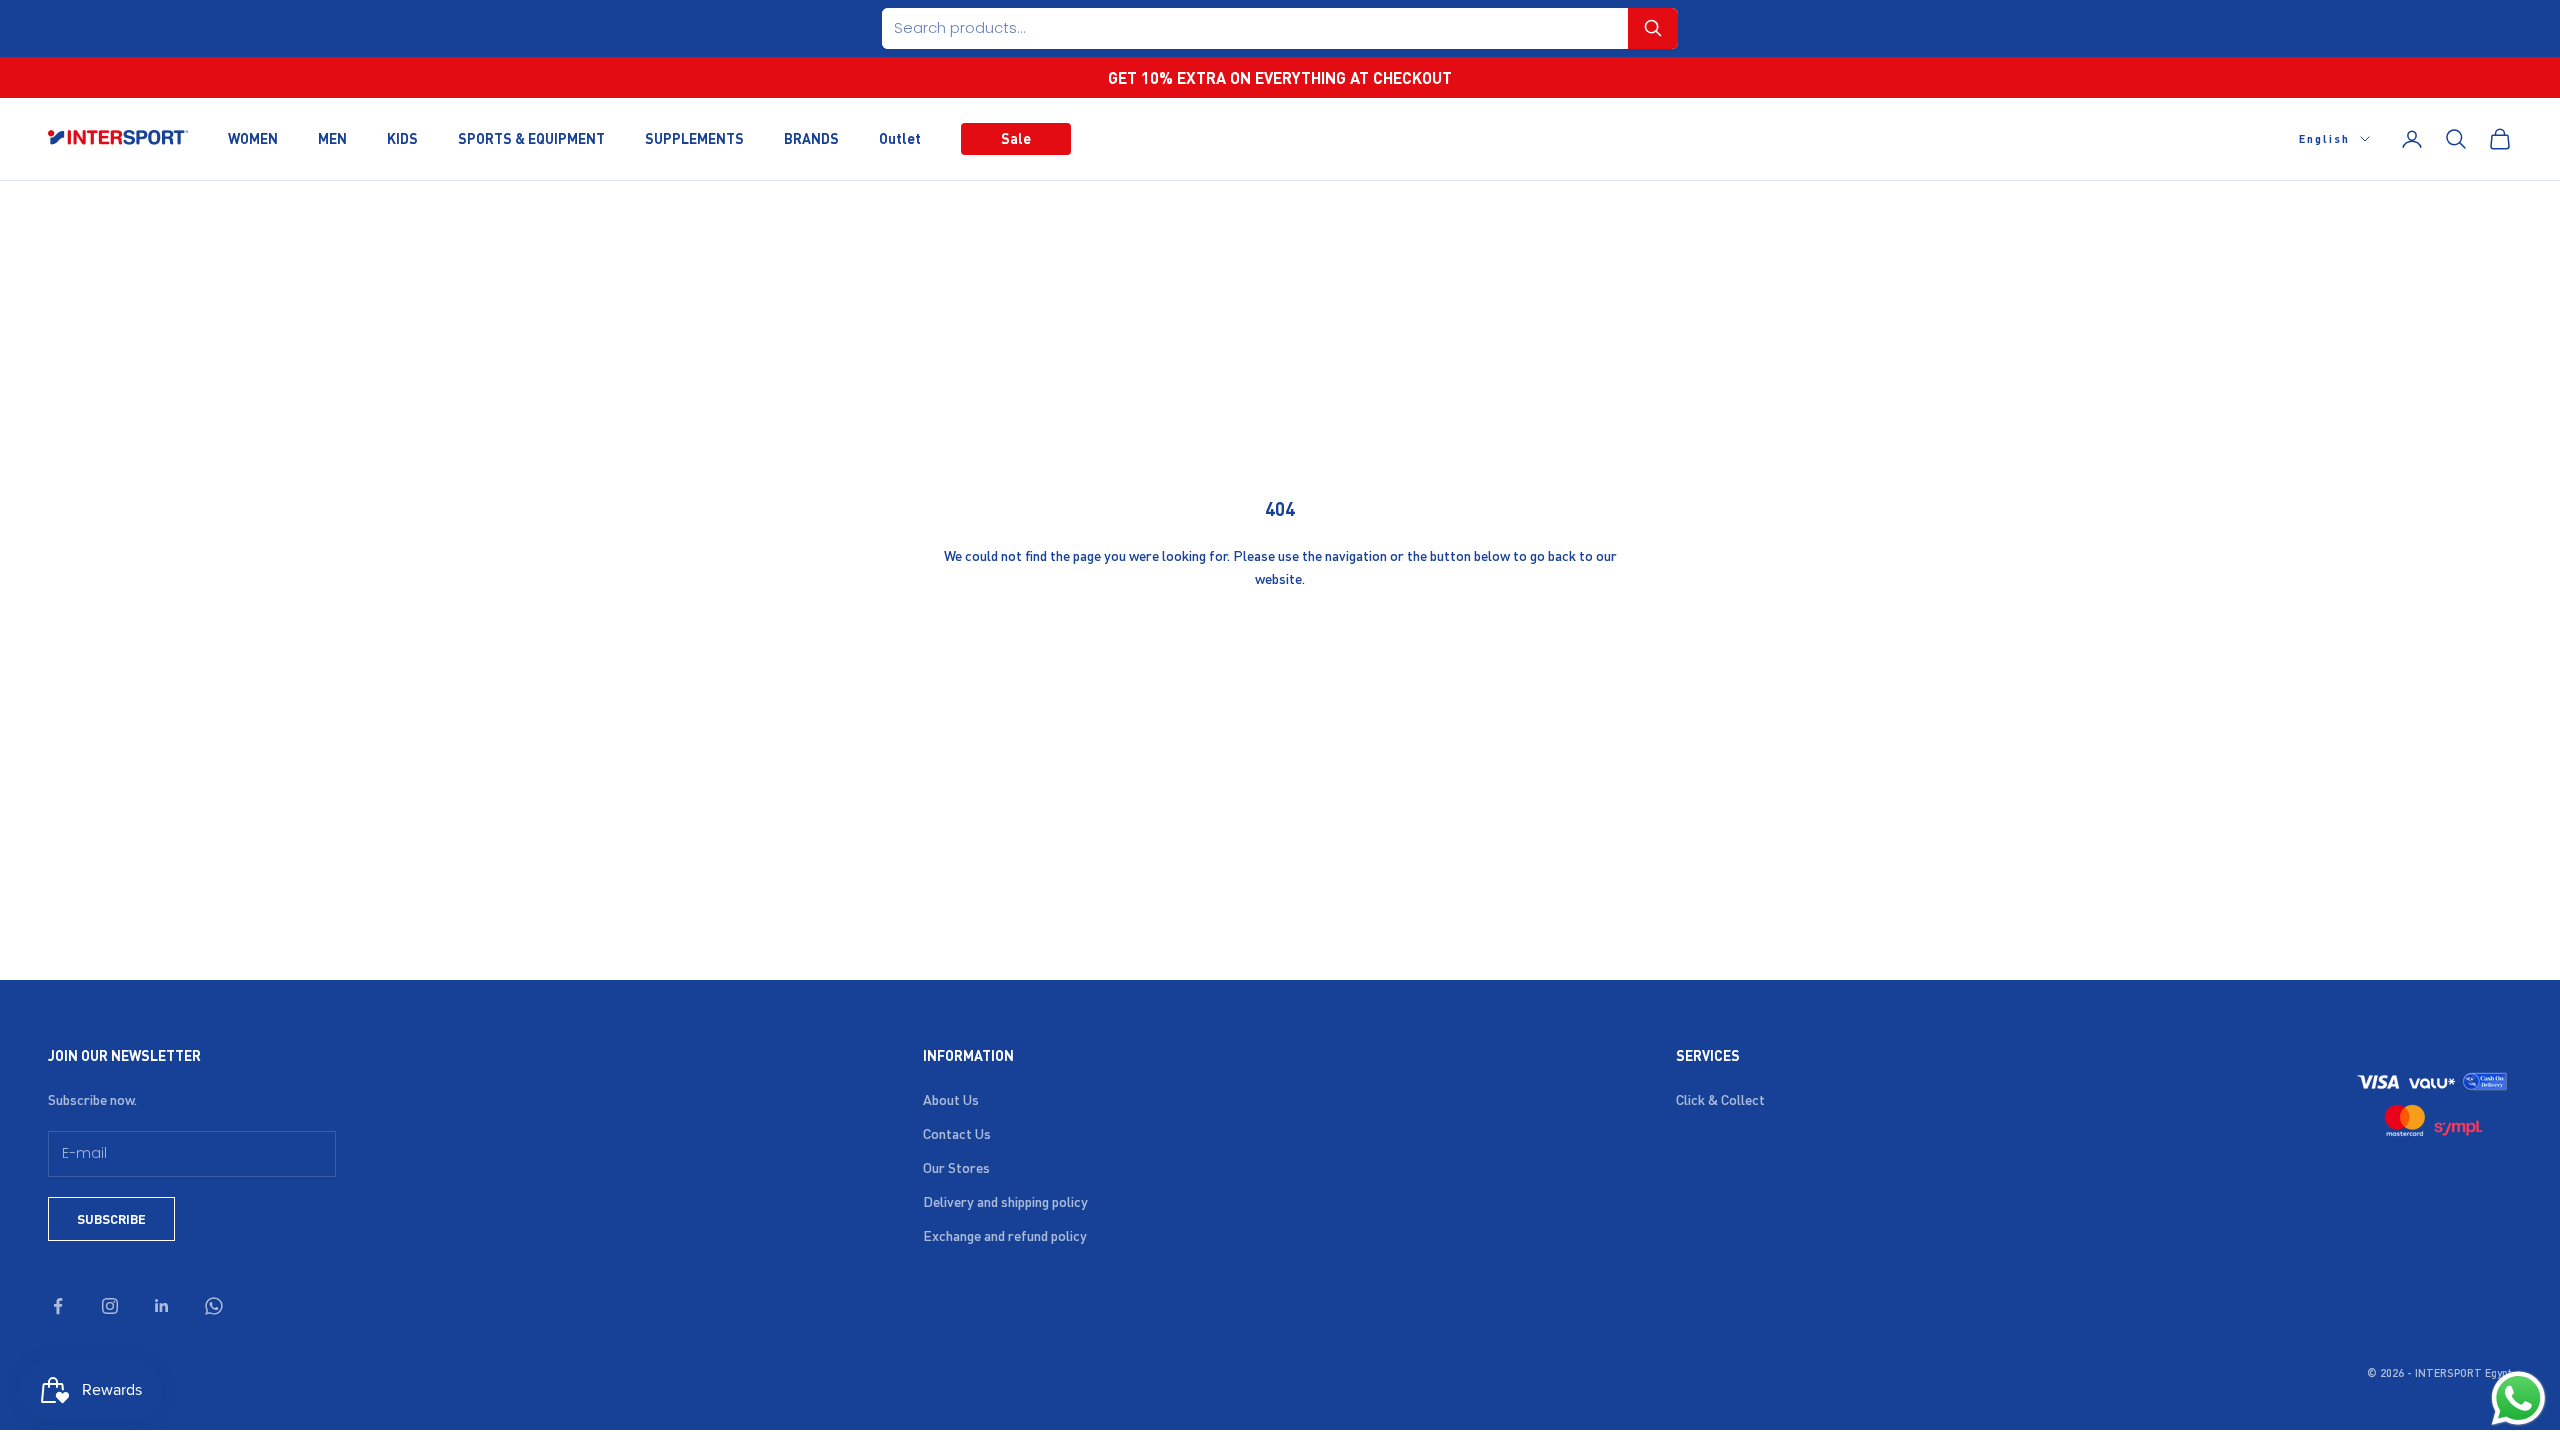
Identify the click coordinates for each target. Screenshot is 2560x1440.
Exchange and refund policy (1005, 1235)
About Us (951, 1099)
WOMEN (253, 138)
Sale (1016, 138)
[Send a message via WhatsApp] (2518, 1398)
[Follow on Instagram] (110, 1306)
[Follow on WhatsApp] (214, 1306)
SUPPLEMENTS (694, 138)
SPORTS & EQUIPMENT (531, 138)
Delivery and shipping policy (1005, 1201)
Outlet (900, 138)
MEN (332, 138)
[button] (1653, 28)
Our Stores (956, 1167)
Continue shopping (1280, 643)
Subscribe (111, 1218)
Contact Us (957, 1133)
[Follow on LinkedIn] (162, 1306)
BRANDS (811, 138)
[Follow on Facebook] (58, 1306)
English (2324, 139)
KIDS (402, 138)
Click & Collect (1720, 1099)
